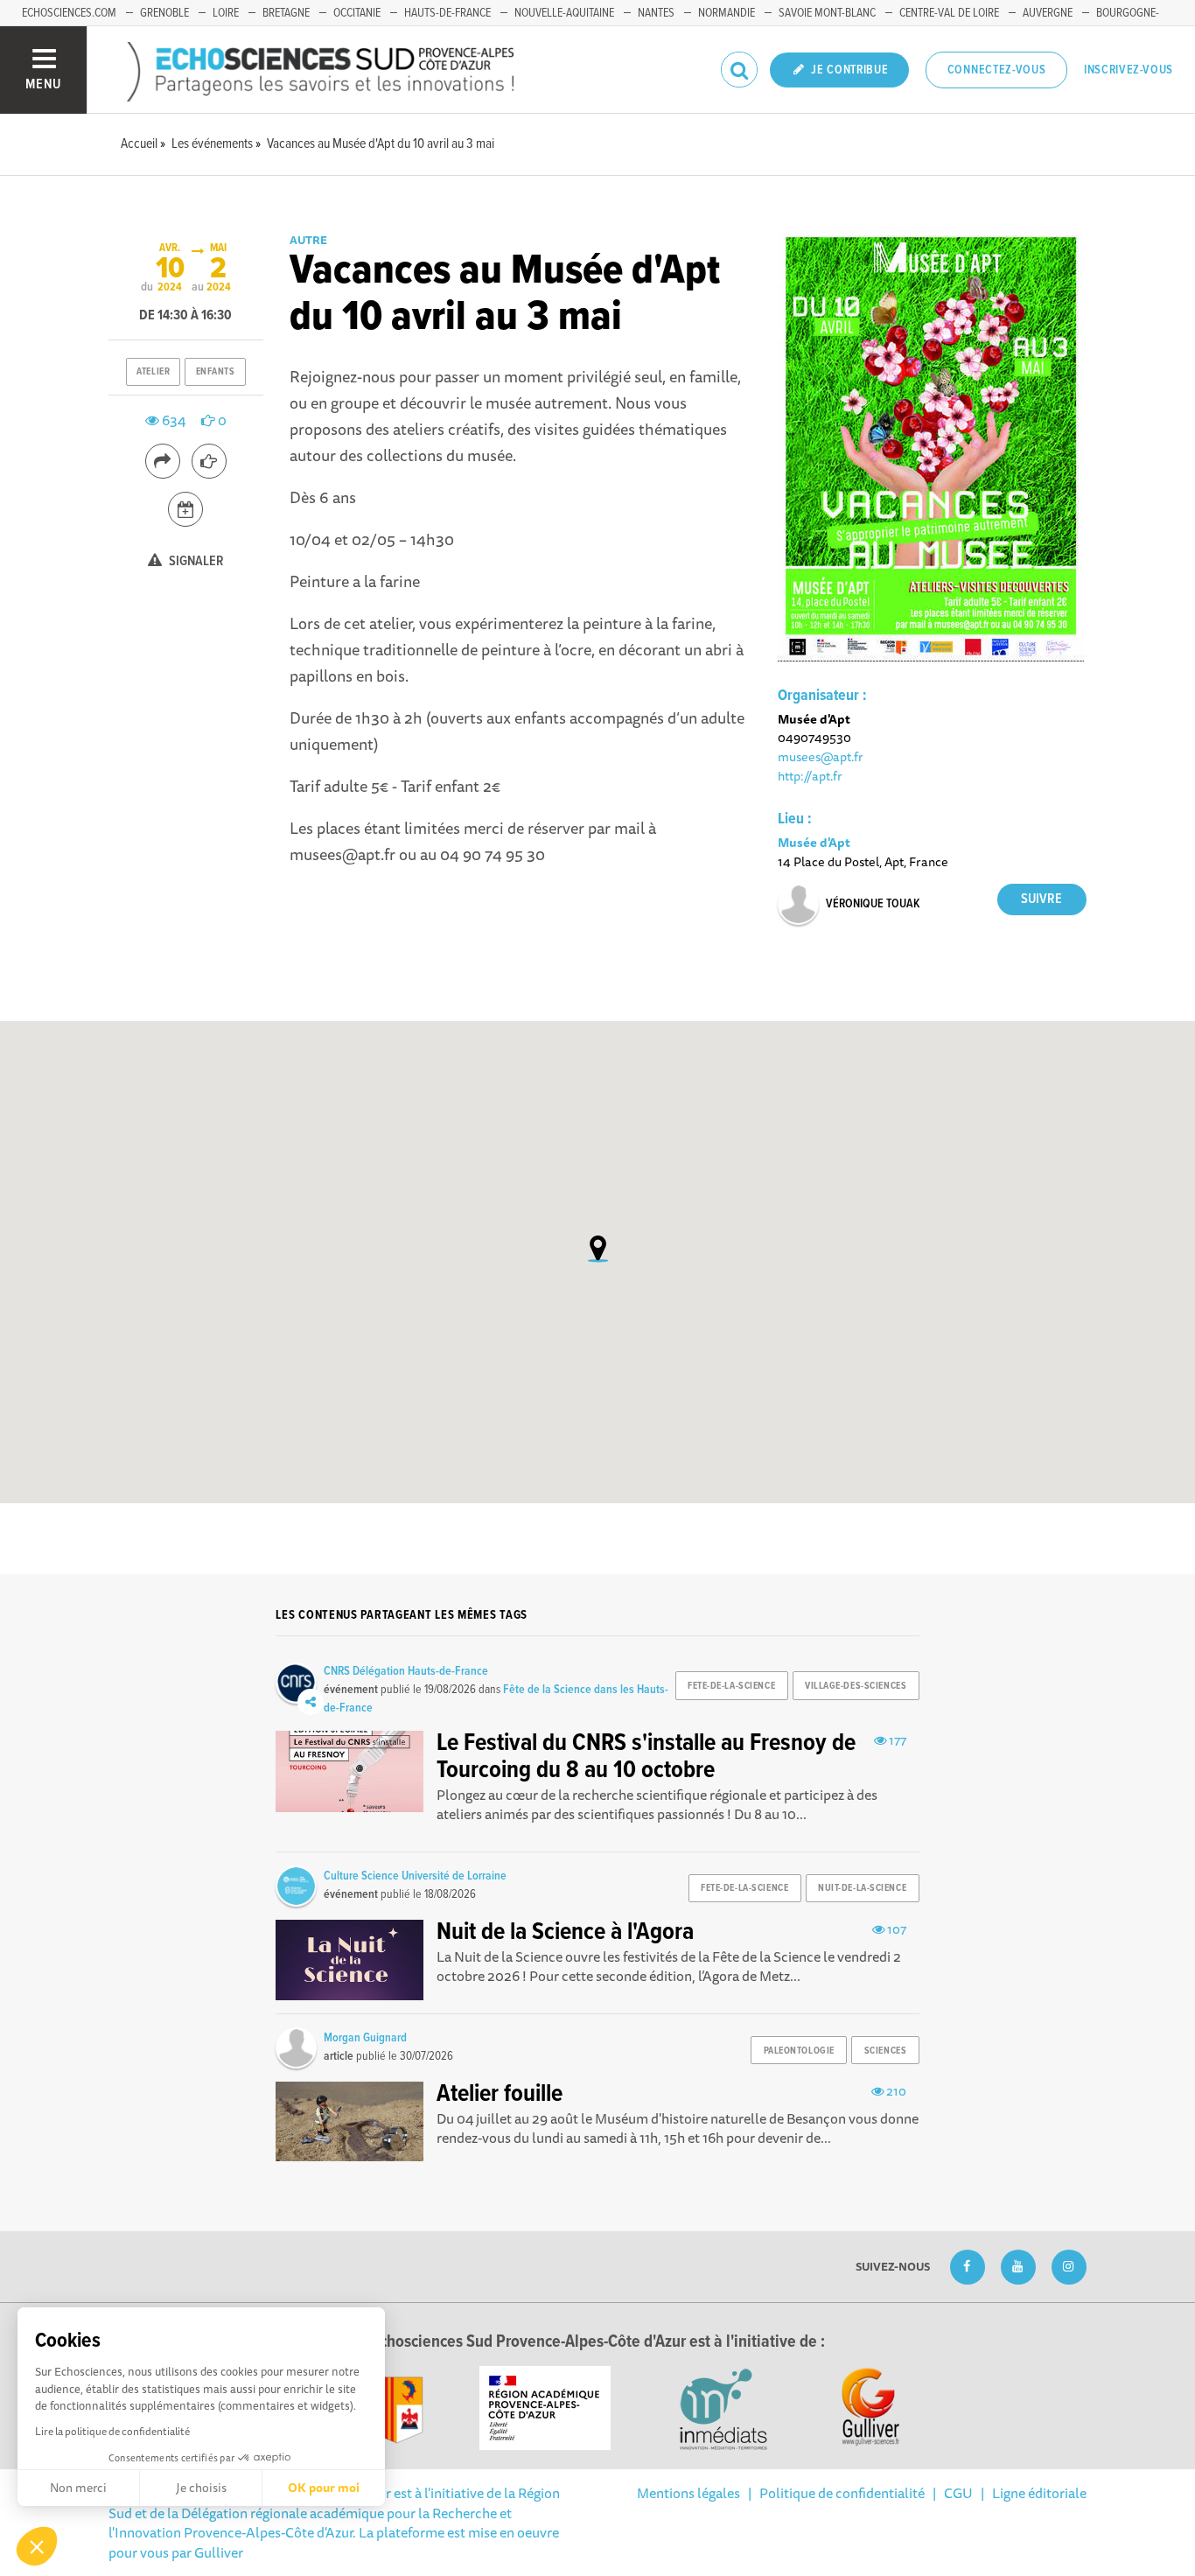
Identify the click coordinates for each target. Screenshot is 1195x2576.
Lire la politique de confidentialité (112, 2431)
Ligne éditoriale (1039, 2493)
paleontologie (799, 2051)
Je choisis (201, 2488)
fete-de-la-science (731, 1686)
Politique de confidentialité (842, 2493)
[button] (37, 2546)
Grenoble (164, 13)
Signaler (195, 561)
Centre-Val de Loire (949, 13)
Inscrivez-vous (1129, 70)
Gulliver (219, 2552)
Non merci (78, 2488)
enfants (216, 372)
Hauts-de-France (447, 13)
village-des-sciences (856, 1686)
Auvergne (1048, 13)
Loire (226, 13)
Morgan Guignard (365, 2038)
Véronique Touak (873, 904)
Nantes (656, 13)
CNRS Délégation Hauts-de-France (406, 1671)
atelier (153, 372)
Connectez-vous (997, 70)
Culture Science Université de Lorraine (415, 1876)
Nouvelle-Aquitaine (564, 13)
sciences (885, 2051)
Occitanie (357, 13)
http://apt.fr (810, 776)
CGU (958, 2493)
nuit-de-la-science (862, 1888)
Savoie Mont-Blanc (827, 13)
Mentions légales (688, 2493)
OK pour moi (324, 2488)
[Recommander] (209, 461)
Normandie (727, 13)
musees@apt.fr (821, 756)
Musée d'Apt (814, 842)
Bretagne (286, 13)
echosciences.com (69, 13)
